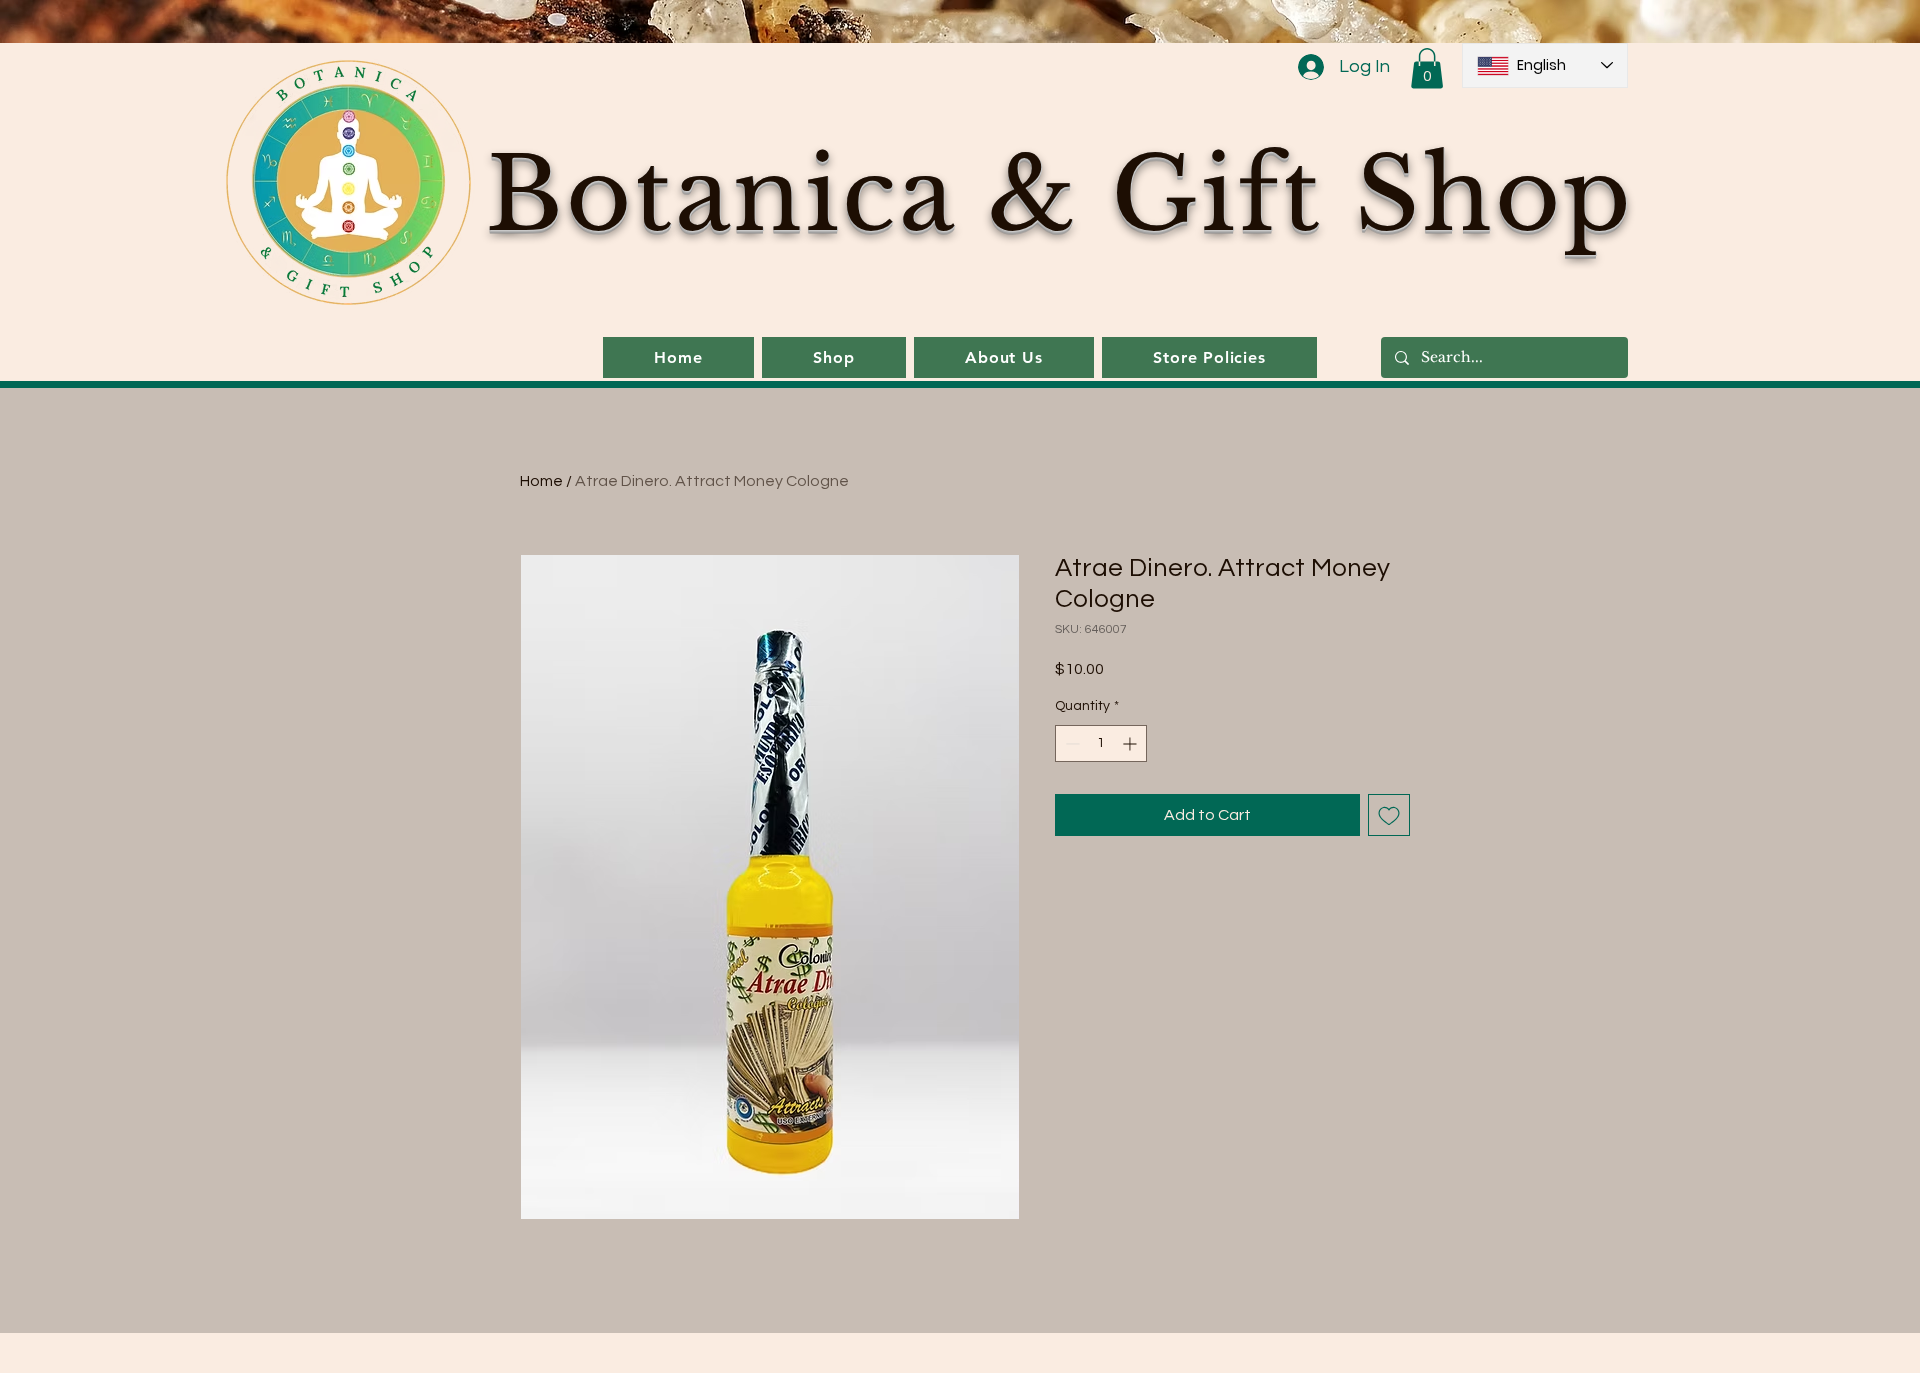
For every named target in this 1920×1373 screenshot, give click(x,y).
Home (541, 481)
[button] (1427, 68)
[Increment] (1131, 743)
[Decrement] (1070, 743)
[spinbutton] (1101, 743)
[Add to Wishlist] (1389, 815)
